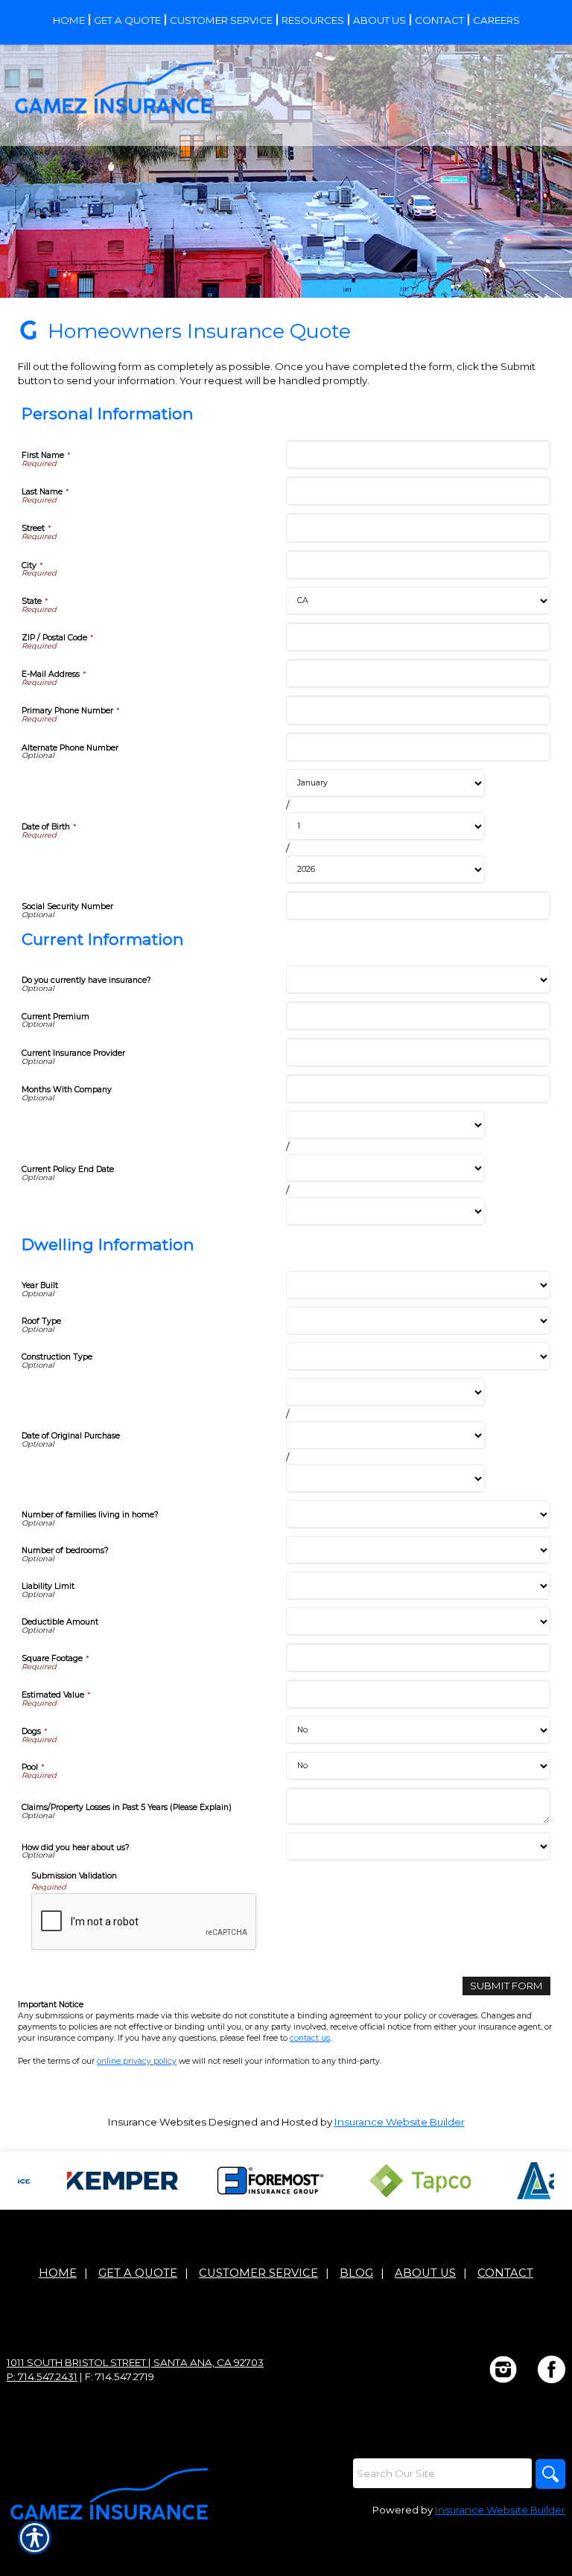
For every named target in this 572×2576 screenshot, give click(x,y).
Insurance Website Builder (400, 2122)
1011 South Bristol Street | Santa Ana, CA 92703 (135, 2362)
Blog (356, 2273)
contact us (310, 2038)
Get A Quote (138, 2273)
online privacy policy (137, 2061)
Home (58, 2273)
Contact (505, 2273)
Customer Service (258, 2273)
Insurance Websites (157, 2122)
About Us (425, 2273)
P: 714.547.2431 (42, 2376)
